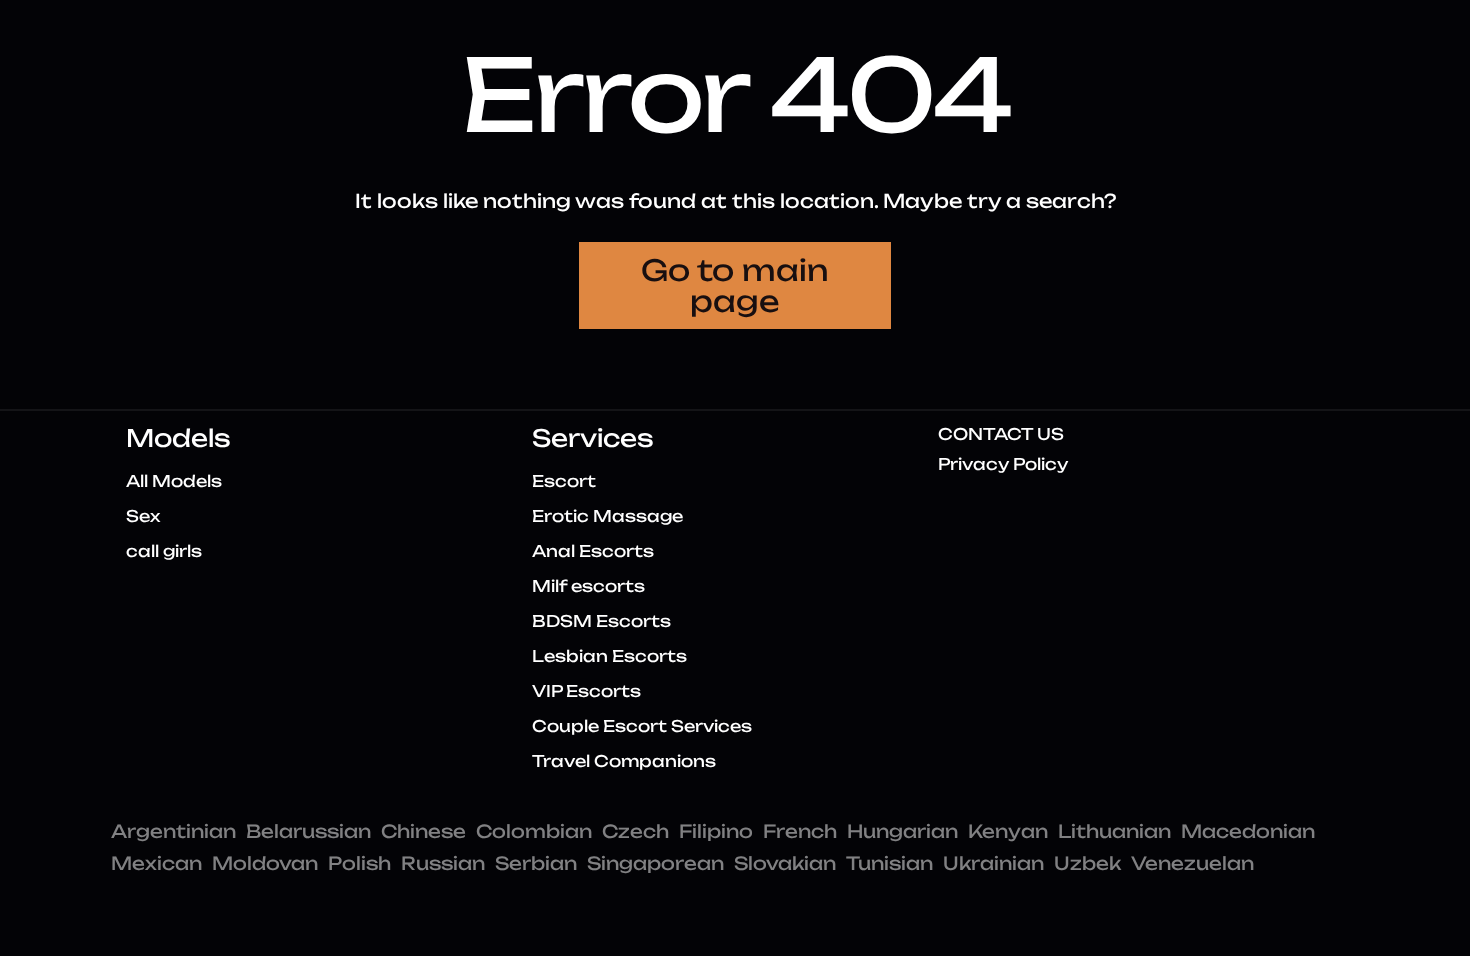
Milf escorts (588, 586)
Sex (143, 516)
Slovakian (785, 863)
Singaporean (655, 863)
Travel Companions (624, 761)
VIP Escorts (586, 691)
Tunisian (889, 863)
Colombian (534, 831)
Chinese (423, 831)
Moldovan (265, 863)
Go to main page (735, 285)
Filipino (716, 831)
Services (593, 438)
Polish (359, 863)
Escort (564, 481)
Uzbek (1087, 863)
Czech (635, 831)
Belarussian (308, 831)
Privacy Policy (1003, 464)
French (800, 831)
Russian (443, 863)
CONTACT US (1001, 434)
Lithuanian (1114, 831)
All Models (174, 481)
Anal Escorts (593, 551)
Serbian (536, 863)
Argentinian (173, 831)
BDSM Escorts (601, 621)
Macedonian (1248, 831)
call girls (164, 551)
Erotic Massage (607, 516)
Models (178, 438)
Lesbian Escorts (609, 656)
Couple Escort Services (642, 726)
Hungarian (902, 831)
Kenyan (1008, 831)
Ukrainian (993, 863)
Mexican (156, 863)
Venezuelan (1192, 863)
